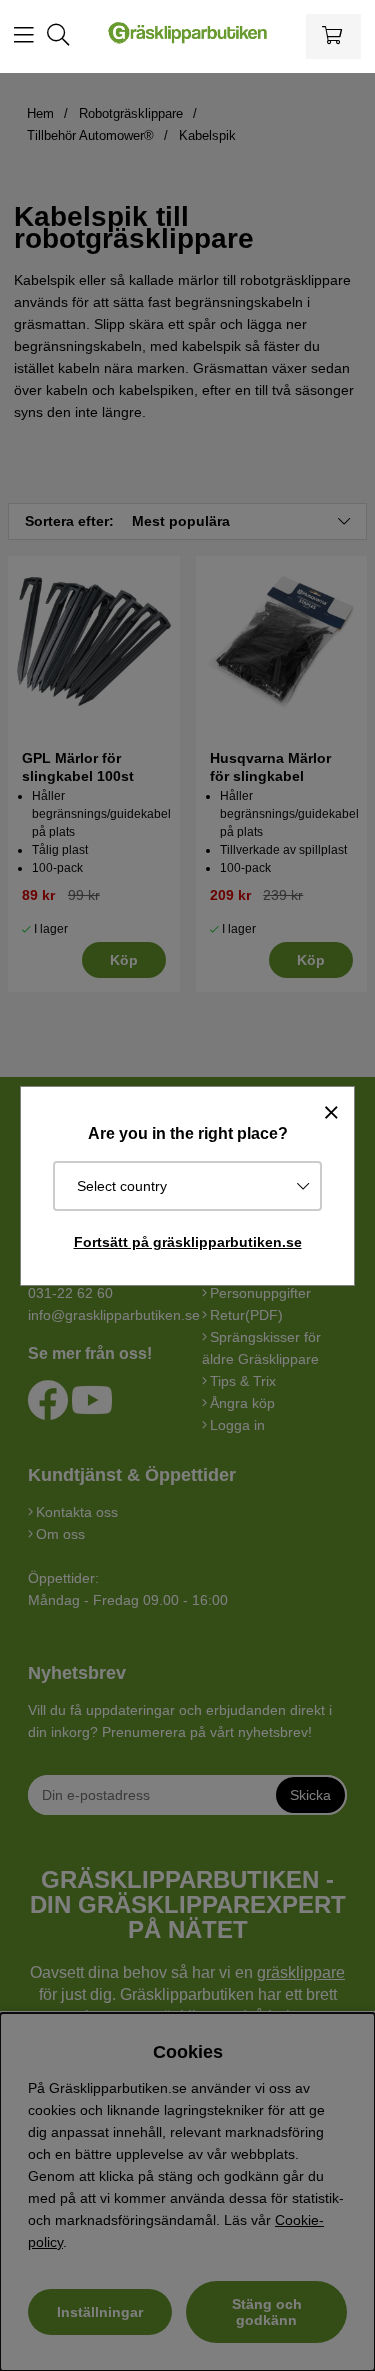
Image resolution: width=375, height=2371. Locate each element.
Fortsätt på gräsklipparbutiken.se (188, 1242)
